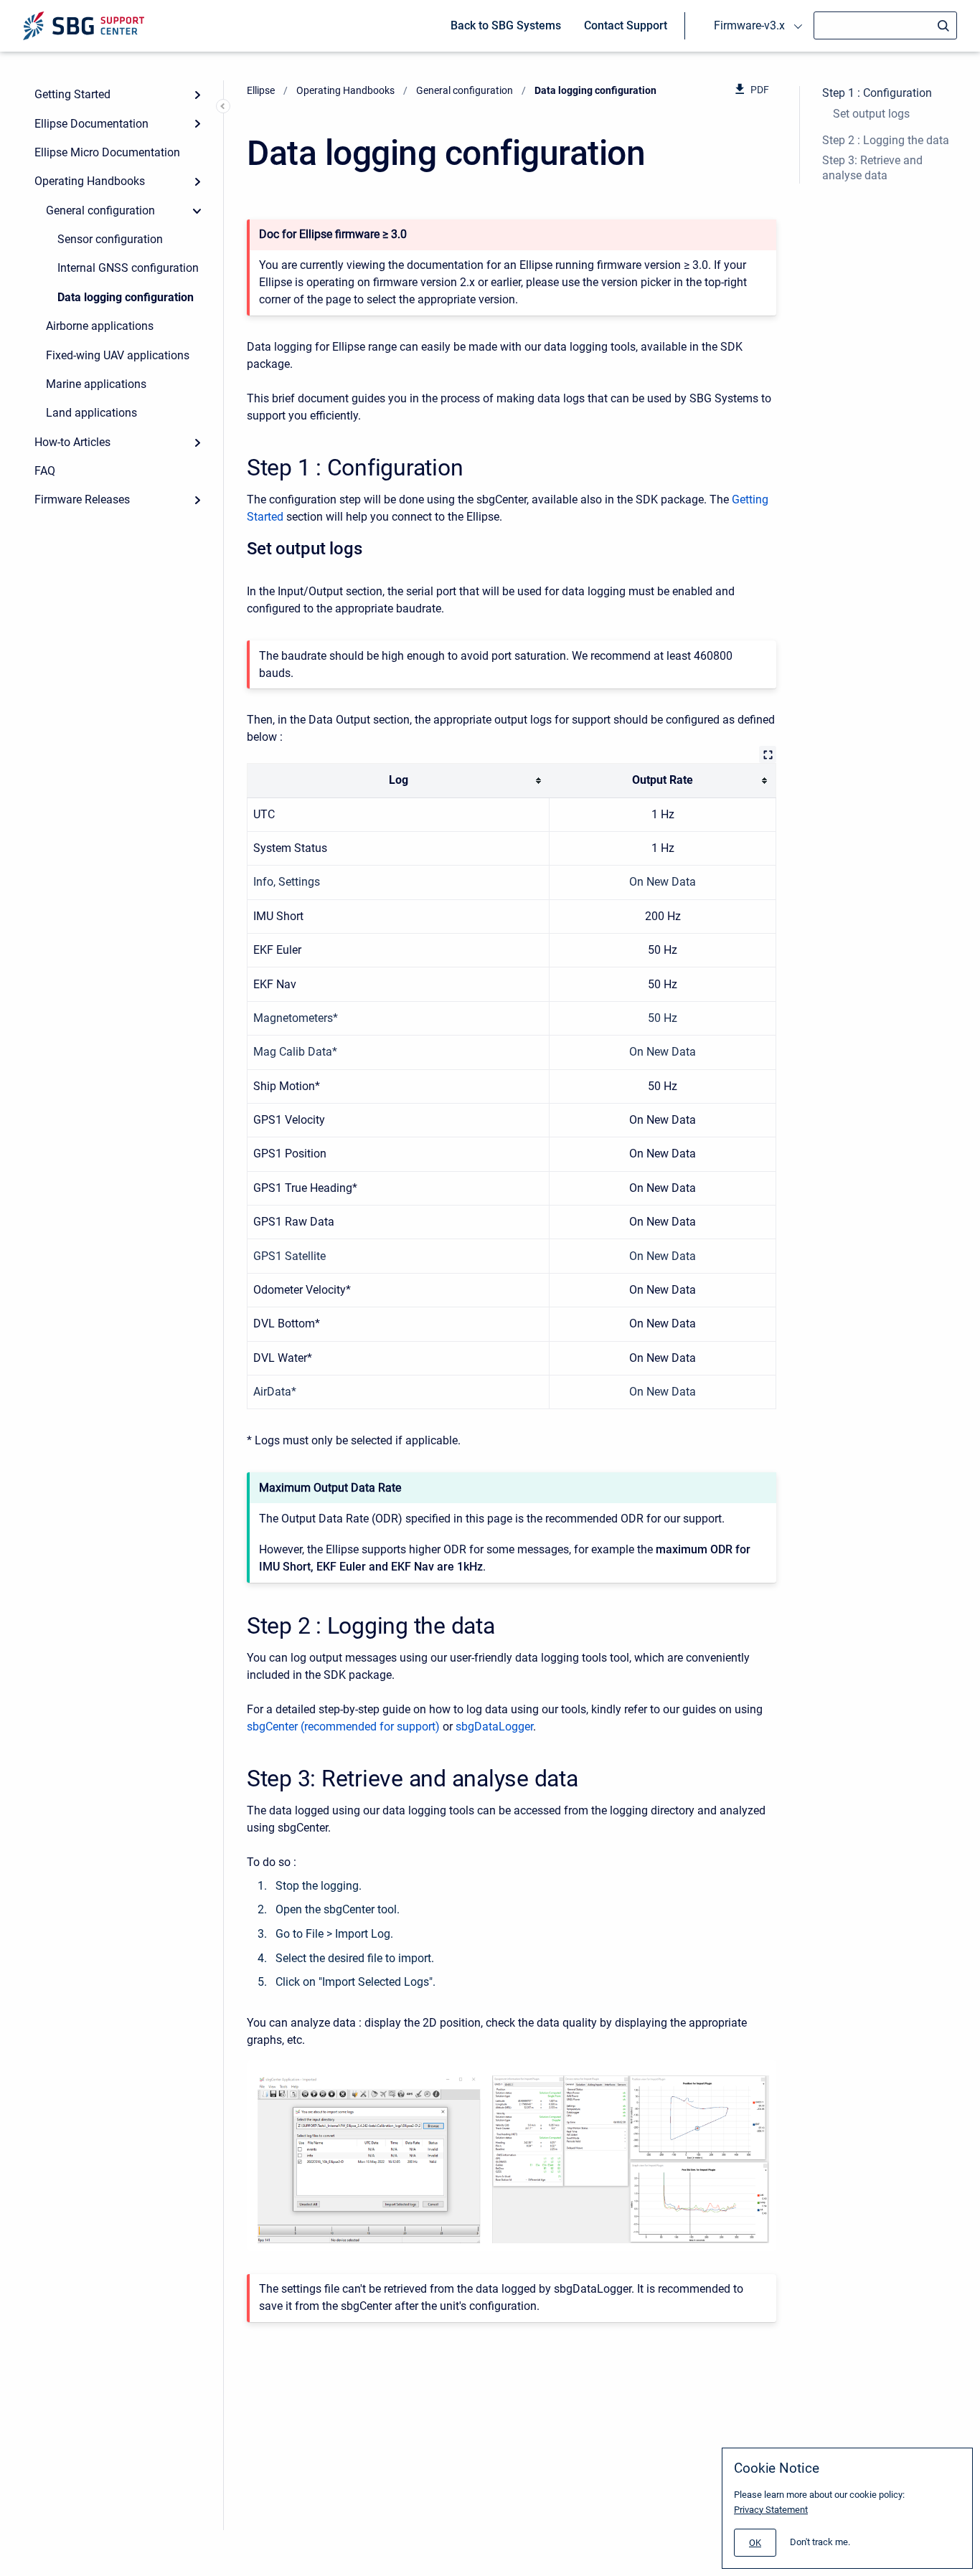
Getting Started (72, 94)
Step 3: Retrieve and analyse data (872, 168)
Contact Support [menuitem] (626, 25)
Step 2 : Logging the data (886, 140)
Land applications (91, 413)
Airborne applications (100, 326)
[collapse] (197, 211)
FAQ (45, 471)
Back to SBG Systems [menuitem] (506, 25)
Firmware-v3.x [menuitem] (749, 25)
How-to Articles (72, 442)
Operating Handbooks (90, 181)
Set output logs (871, 114)
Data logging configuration (126, 297)
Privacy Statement (771, 2510)
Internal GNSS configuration (128, 268)
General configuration (100, 210)
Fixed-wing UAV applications (118, 355)
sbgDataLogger (494, 1727)
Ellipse (261, 90)
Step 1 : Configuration (877, 93)
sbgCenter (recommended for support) (343, 1727)
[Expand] (197, 95)
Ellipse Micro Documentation (107, 152)
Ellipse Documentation (91, 124)
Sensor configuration (110, 239)
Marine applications (96, 384)
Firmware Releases (82, 499)
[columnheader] (399, 781)
